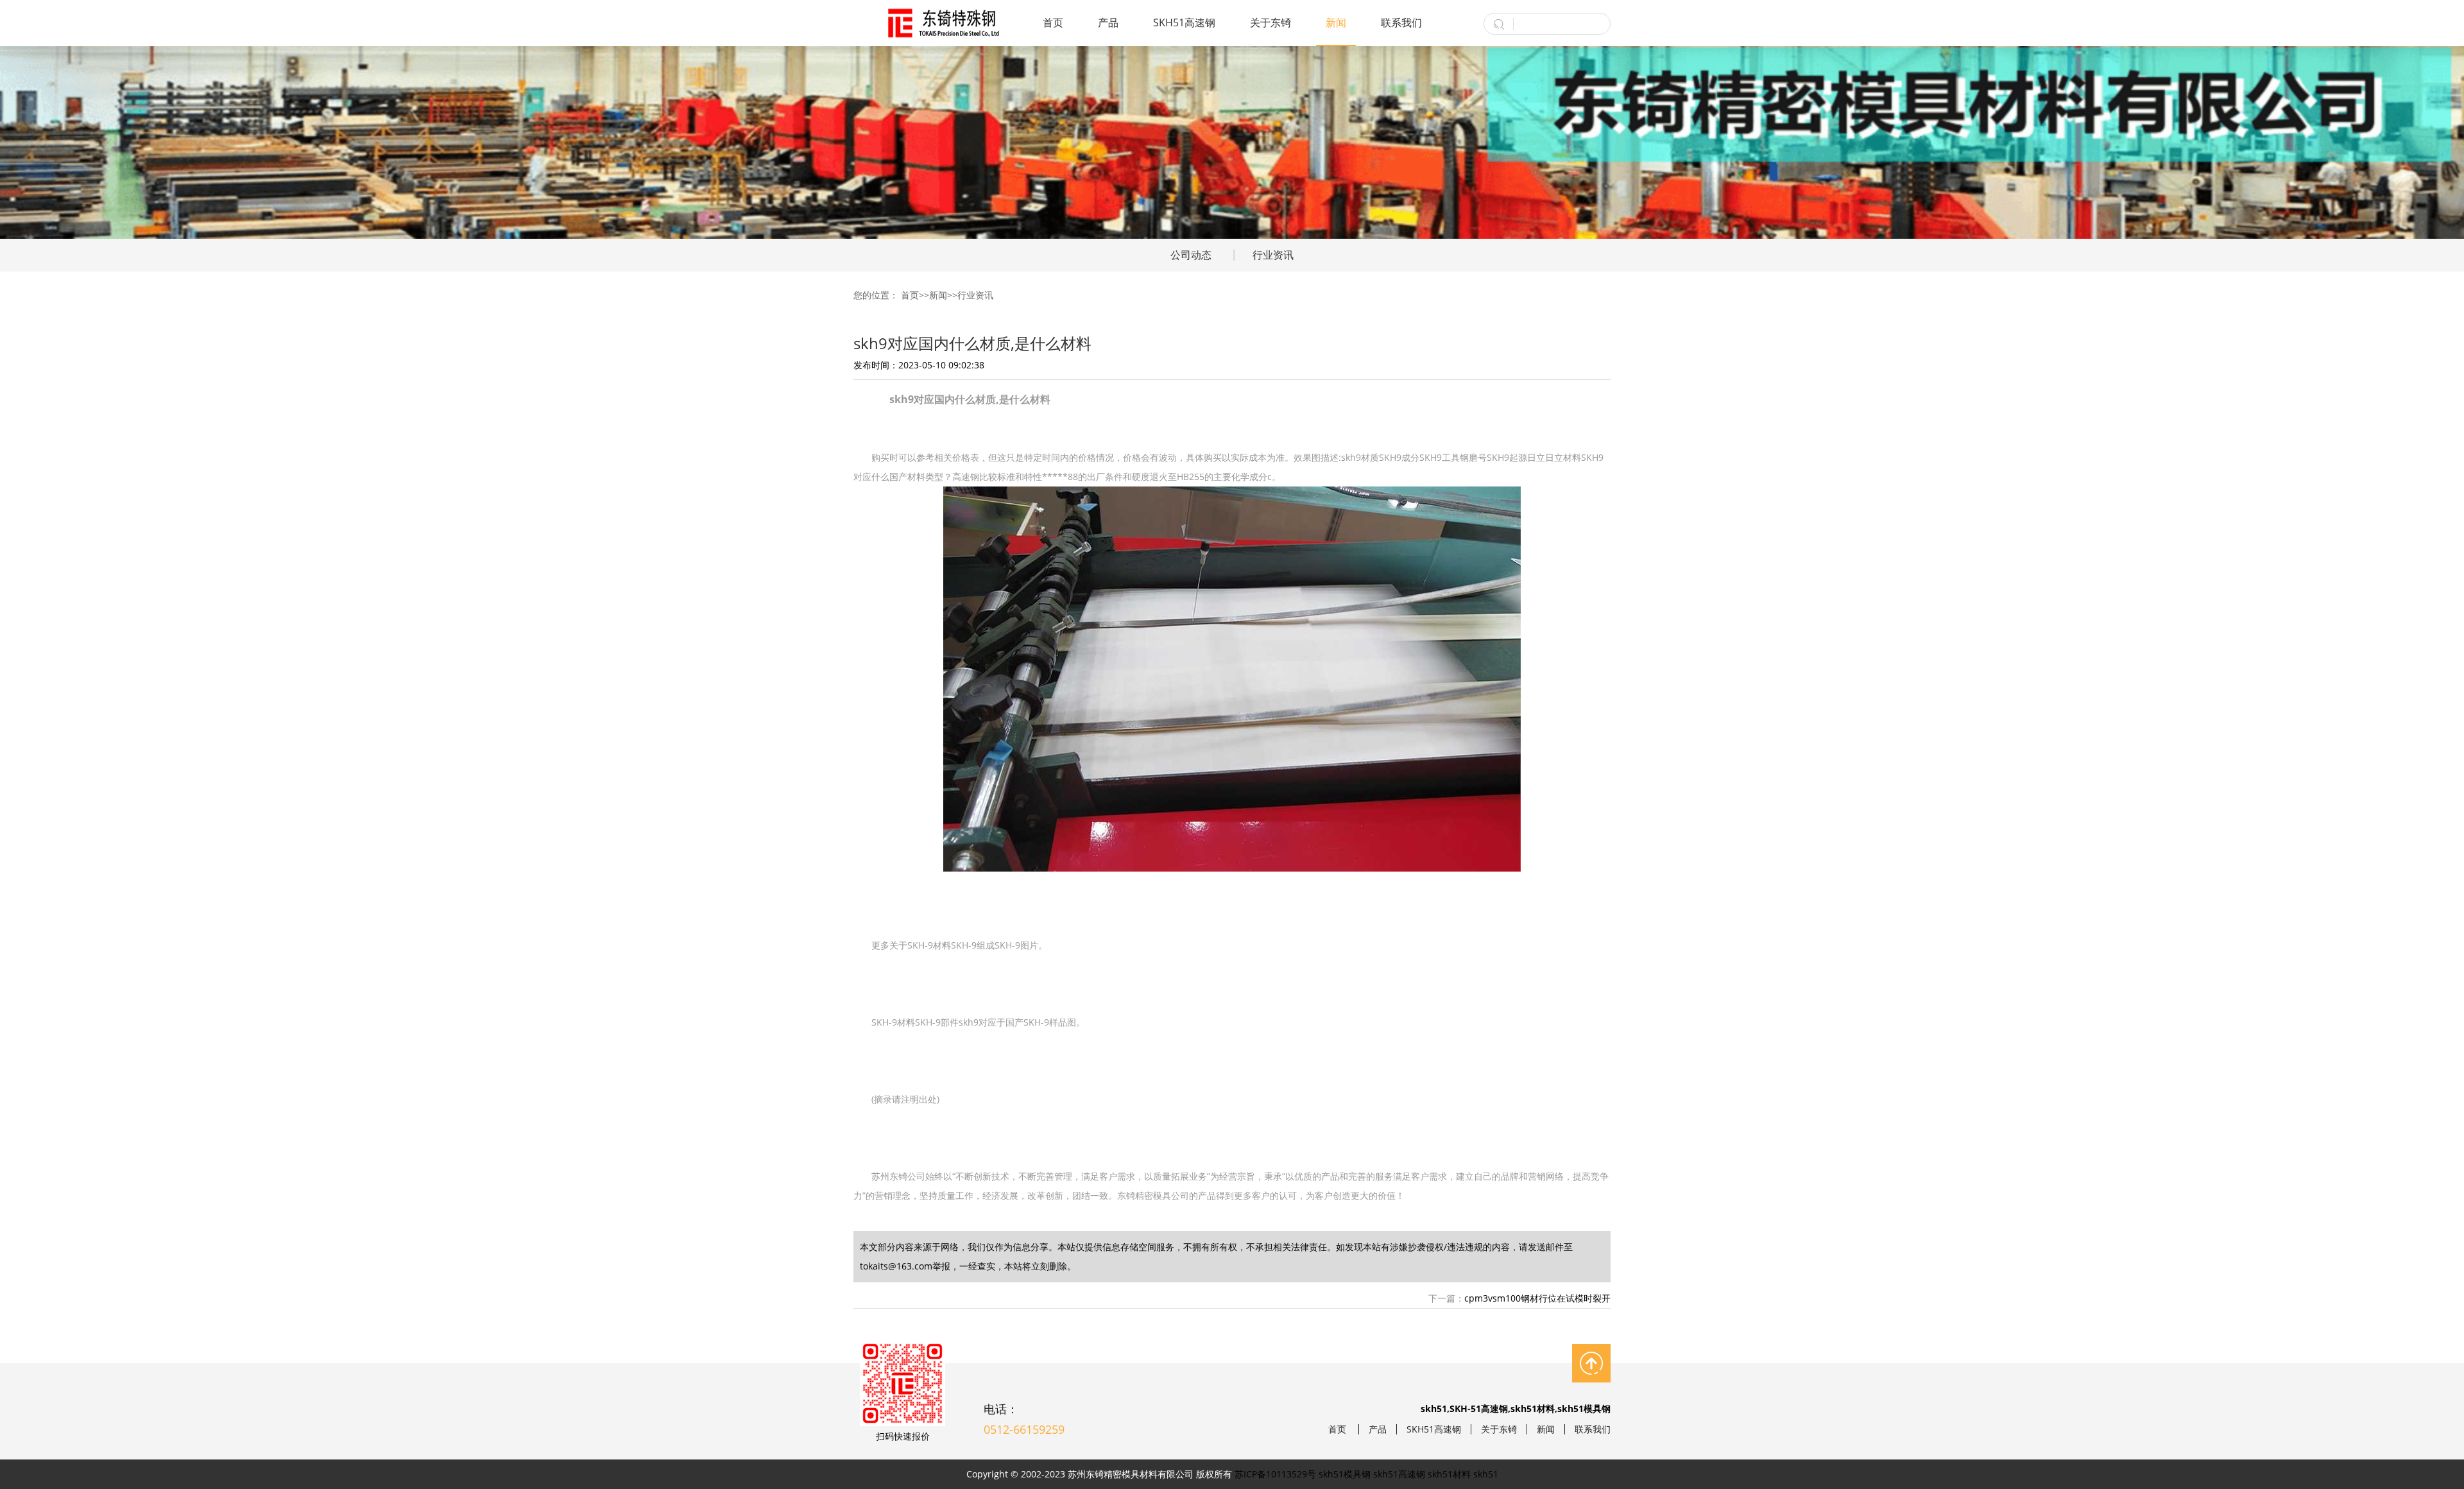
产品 (1108, 22)
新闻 (1336, 22)
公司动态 (1191, 255)
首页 (1053, 22)
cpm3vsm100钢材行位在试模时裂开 (1537, 1298)
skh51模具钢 (1345, 1474)
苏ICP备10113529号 (1275, 1474)
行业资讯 (1273, 255)
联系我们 (1401, 22)
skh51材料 (1449, 1474)
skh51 (1486, 1474)
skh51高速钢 (1399, 1474)
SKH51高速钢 (1184, 22)
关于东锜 (1270, 22)
